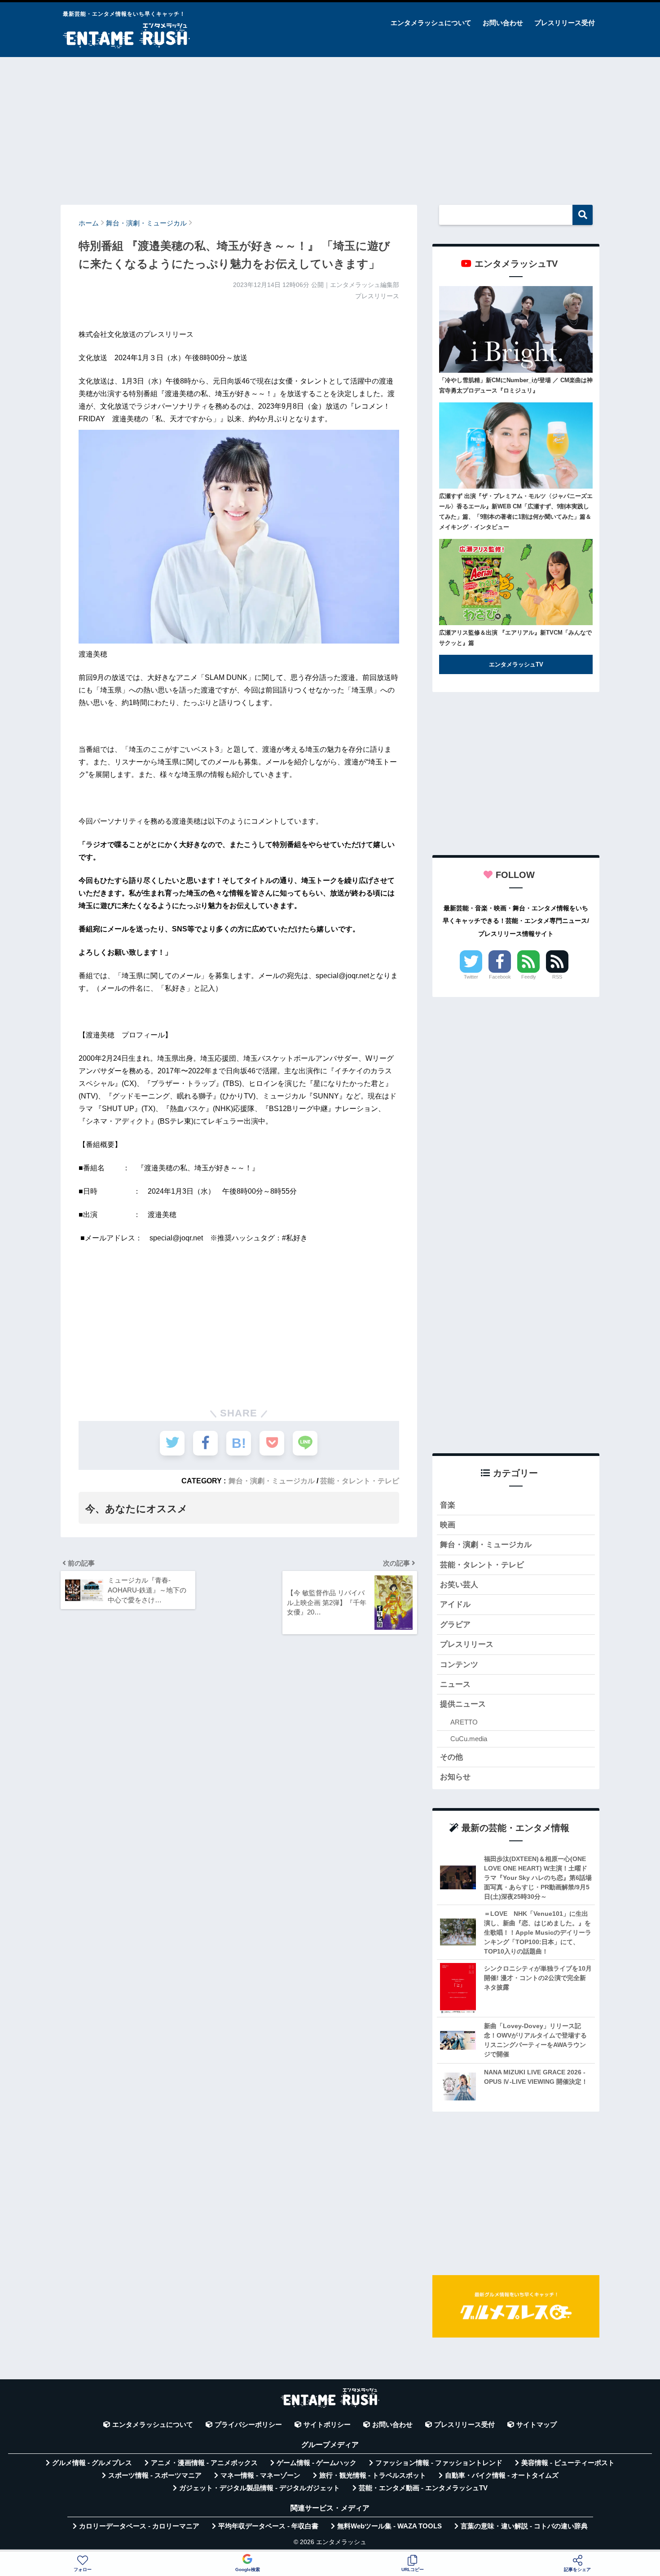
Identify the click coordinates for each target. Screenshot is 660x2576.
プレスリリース (467, 1644)
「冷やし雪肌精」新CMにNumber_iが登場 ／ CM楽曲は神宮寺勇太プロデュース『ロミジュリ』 (516, 385)
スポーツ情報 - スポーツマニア (155, 2475)
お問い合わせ (503, 23)
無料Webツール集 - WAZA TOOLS (389, 2526)
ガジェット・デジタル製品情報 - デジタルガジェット (260, 2488)
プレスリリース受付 (565, 23)
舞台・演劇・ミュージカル (272, 1481)
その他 (451, 1757)
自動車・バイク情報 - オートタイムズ (502, 2475)
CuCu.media (469, 1739)
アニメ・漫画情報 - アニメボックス (204, 2463)
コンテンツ (459, 1665)
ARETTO (464, 1722)
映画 (448, 1525)
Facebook (500, 977)
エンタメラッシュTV (516, 664)
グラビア (455, 1625)
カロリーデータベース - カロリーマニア (139, 2526)
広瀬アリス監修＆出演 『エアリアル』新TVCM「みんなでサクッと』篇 (515, 638)
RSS (557, 977)
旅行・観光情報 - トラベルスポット (373, 2475)
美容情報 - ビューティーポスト (568, 2463)
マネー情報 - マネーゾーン (260, 2475)
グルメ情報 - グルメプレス (92, 2463)
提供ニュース (463, 1704)
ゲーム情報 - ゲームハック (317, 2463)
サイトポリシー (327, 2425)
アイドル (455, 1604)
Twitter (471, 977)
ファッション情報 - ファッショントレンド (439, 2463)
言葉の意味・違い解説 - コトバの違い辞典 (524, 2526)
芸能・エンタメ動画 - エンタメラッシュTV (423, 2488)
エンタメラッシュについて (431, 23)
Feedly (529, 977)
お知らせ (455, 1777)
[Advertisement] (330, 127)
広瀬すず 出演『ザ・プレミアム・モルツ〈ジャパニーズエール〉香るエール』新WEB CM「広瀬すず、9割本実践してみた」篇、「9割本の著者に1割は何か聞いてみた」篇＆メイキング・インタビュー (516, 512)
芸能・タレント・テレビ (360, 1481)
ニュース (455, 1684)
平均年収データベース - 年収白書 (268, 2526)
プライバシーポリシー (248, 2425)
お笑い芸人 (459, 1585)
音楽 (448, 1505)
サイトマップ (537, 2425)
